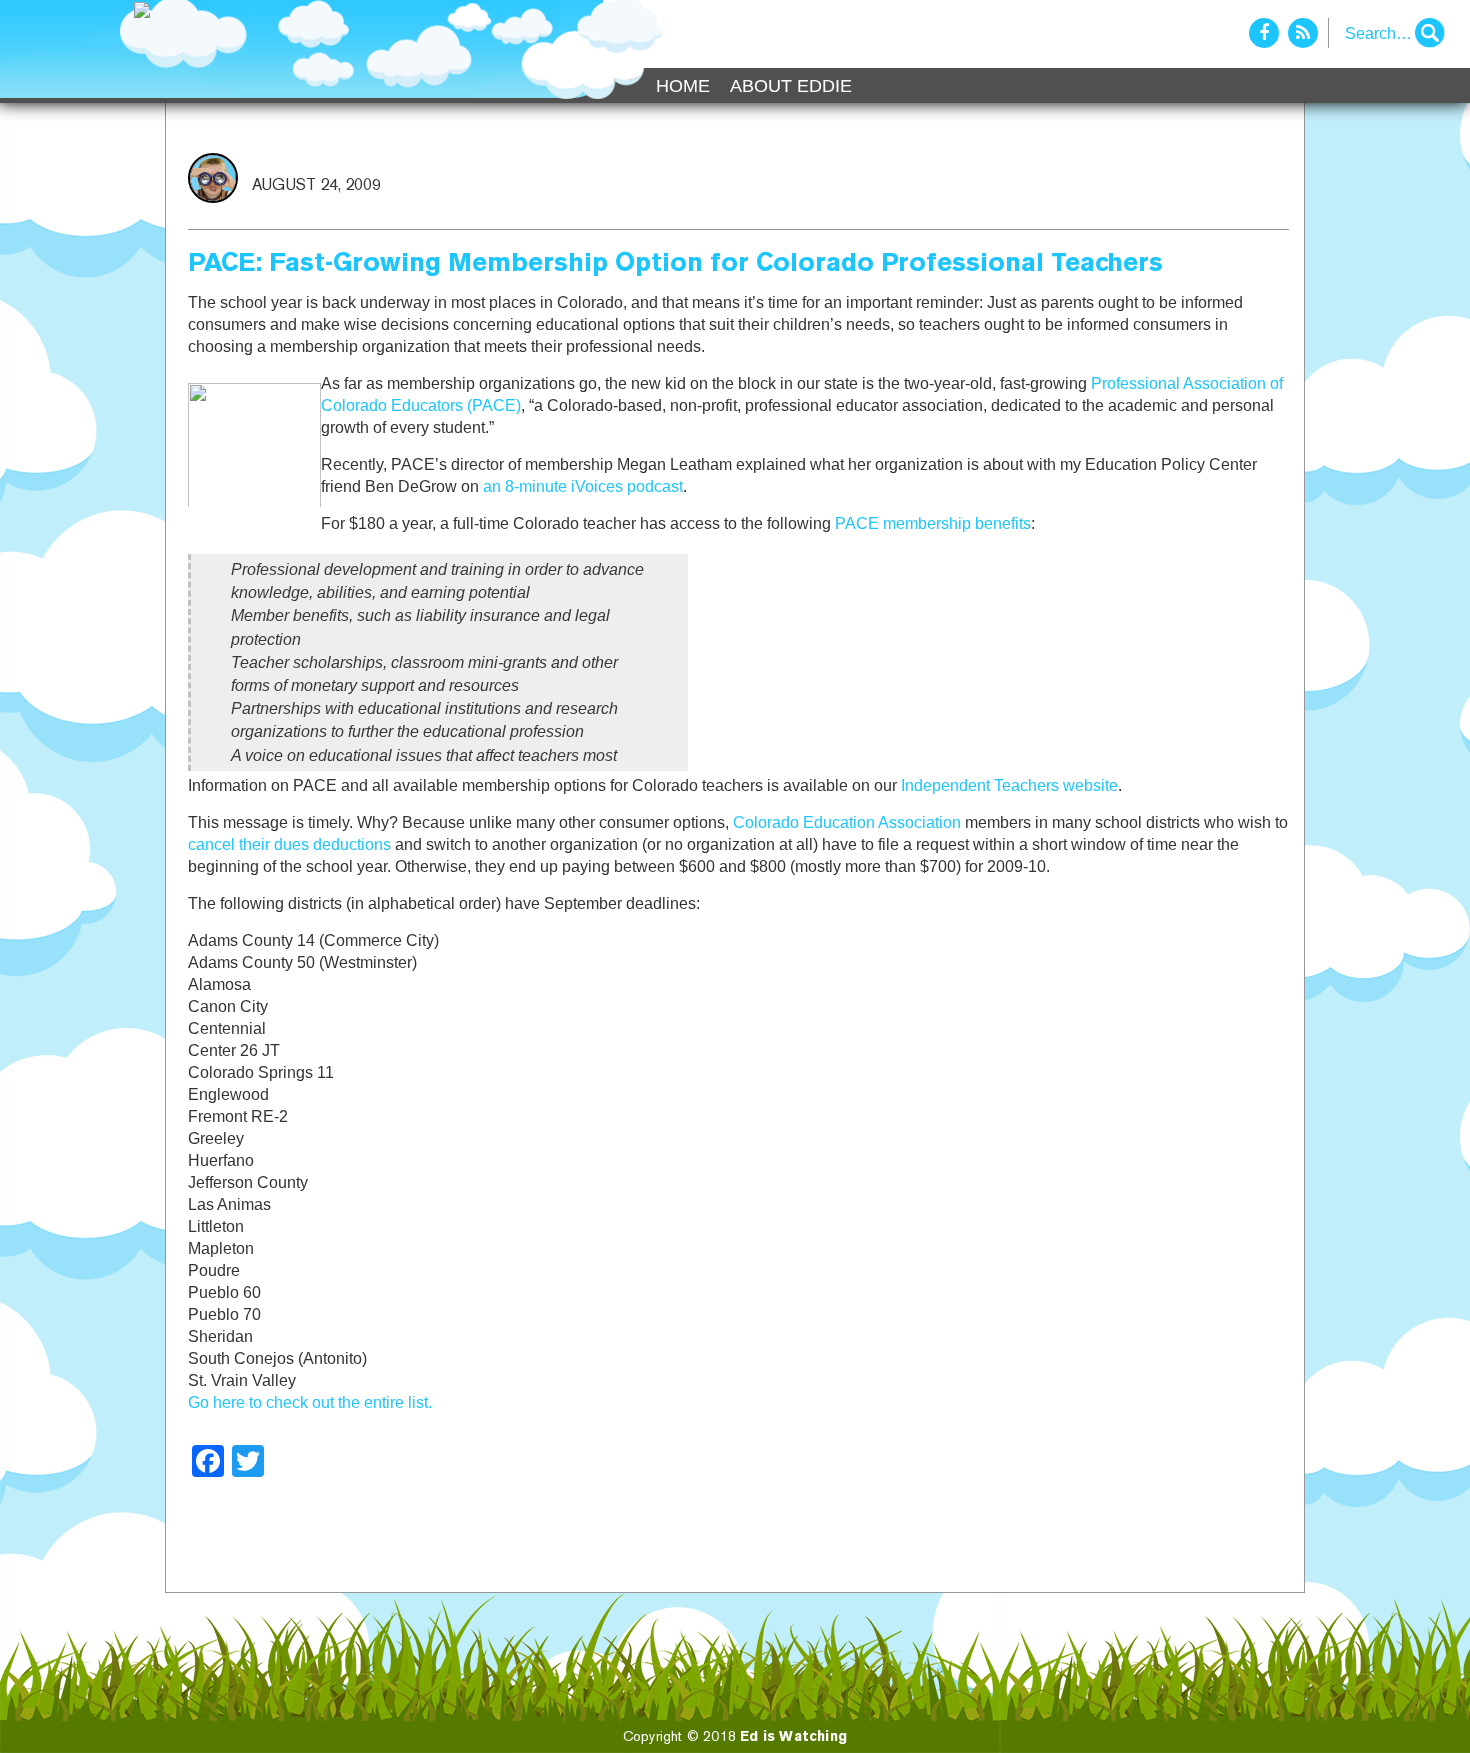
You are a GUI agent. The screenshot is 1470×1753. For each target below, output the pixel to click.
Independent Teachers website (1009, 785)
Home (683, 86)
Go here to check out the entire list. (310, 1402)
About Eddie (791, 86)
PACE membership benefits (933, 523)
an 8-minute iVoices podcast (583, 486)
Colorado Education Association (847, 822)
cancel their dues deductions (289, 844)
